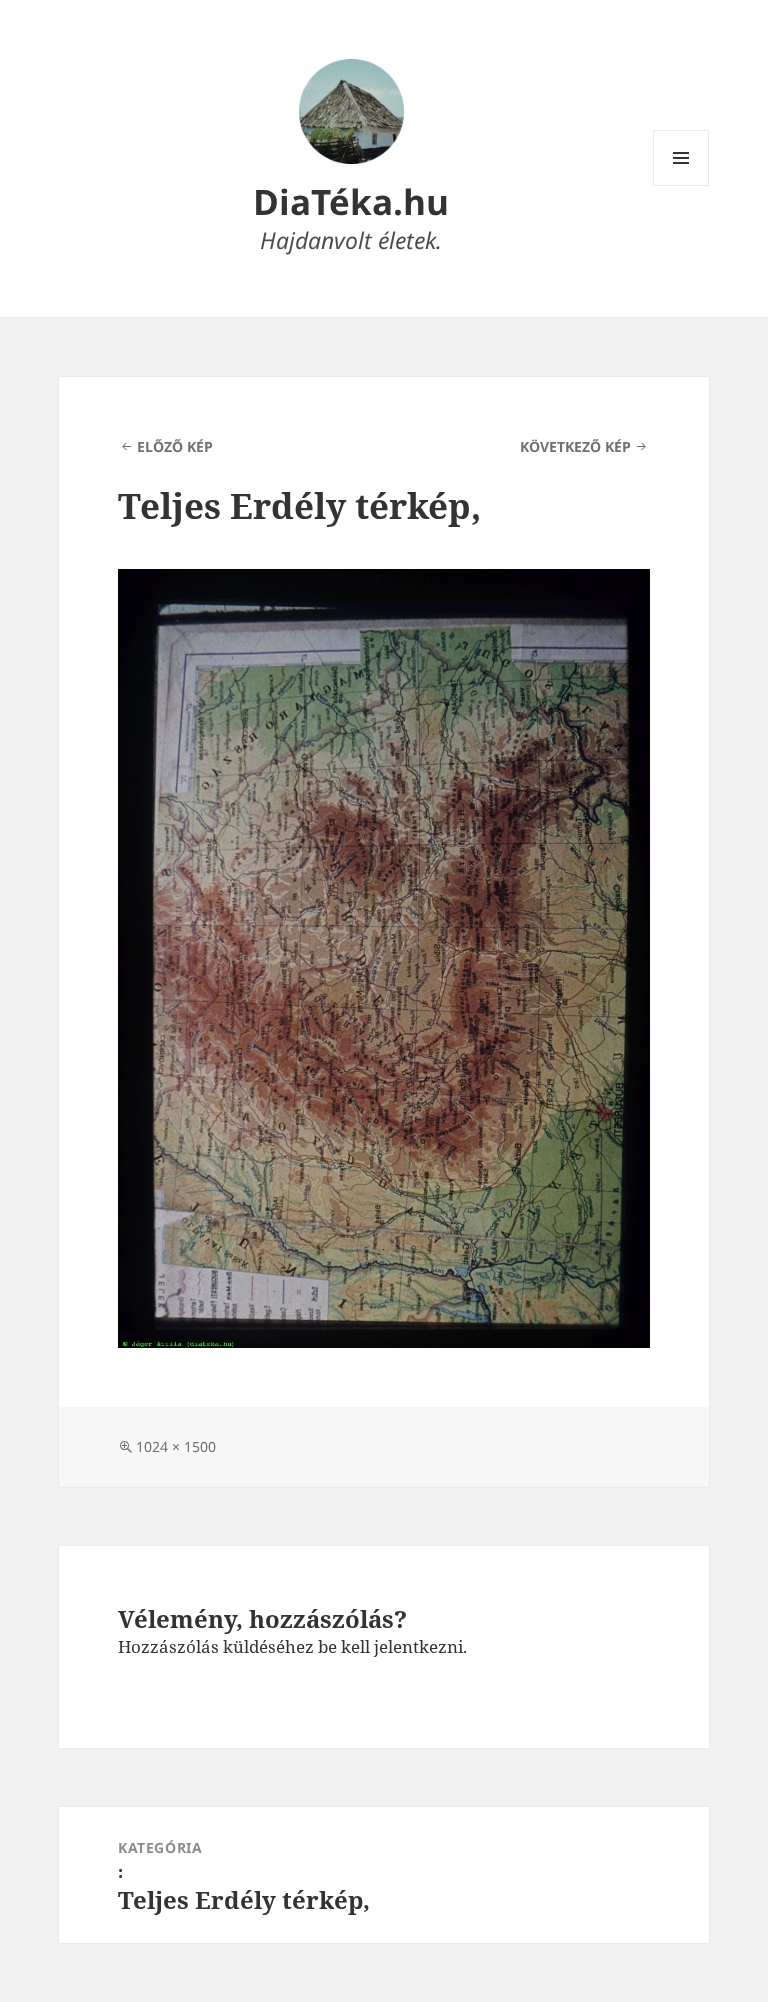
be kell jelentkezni (390, 1646)
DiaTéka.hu (351, 201)
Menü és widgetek (681, 185)
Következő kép (575, 446)
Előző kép (175, 446)
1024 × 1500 (176, 1446)
